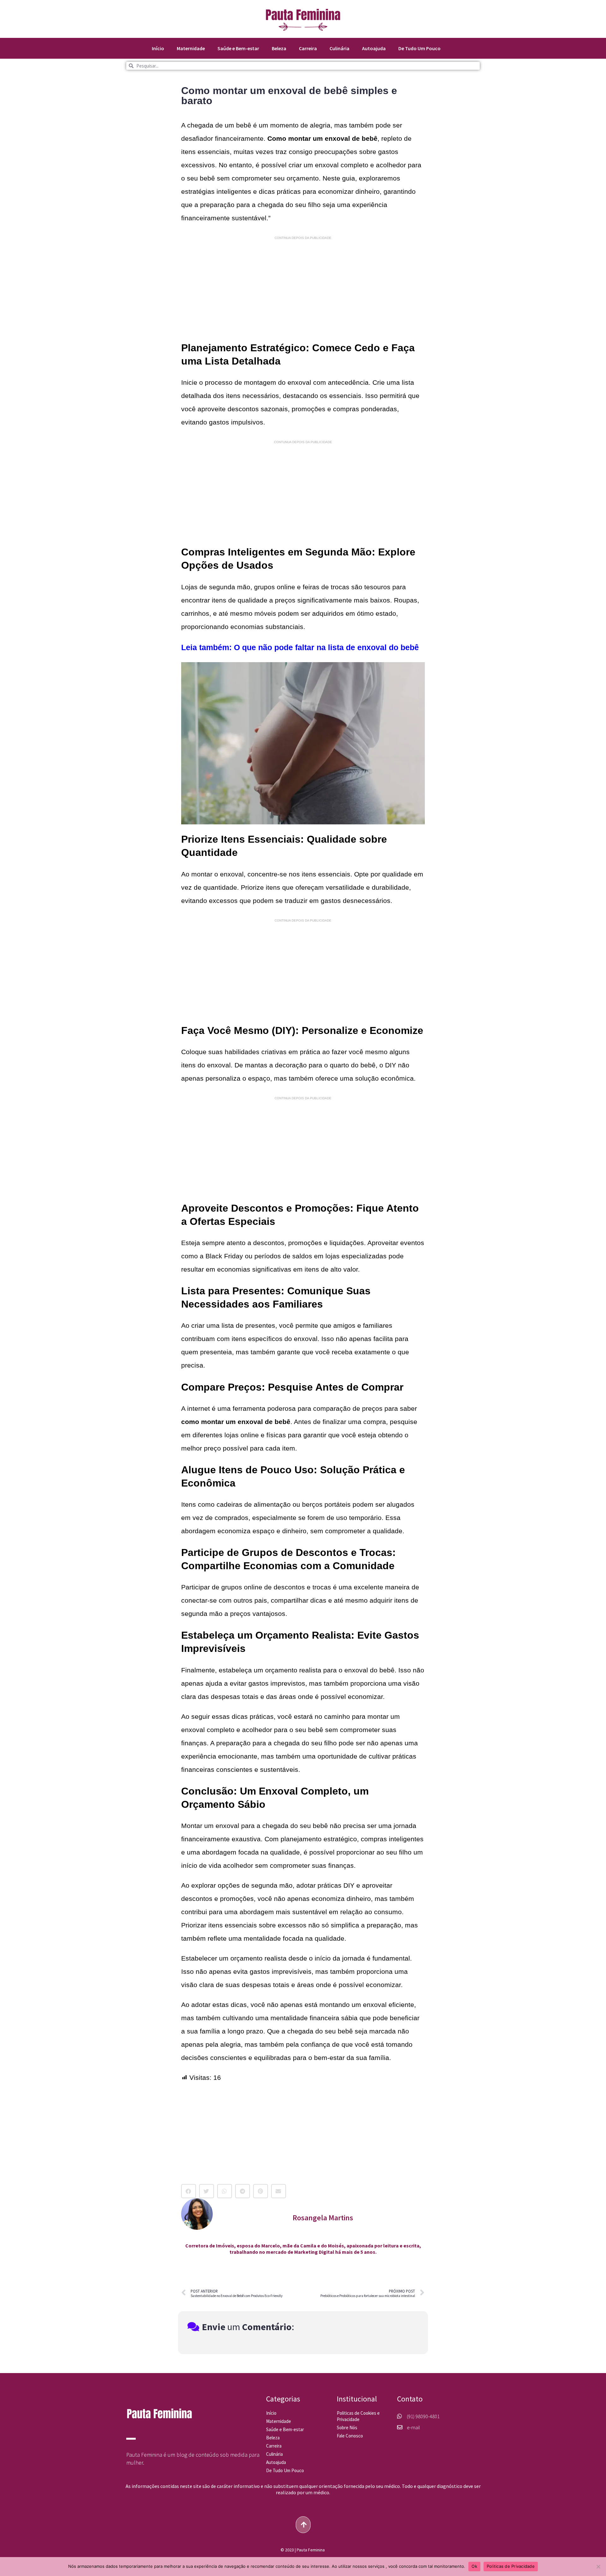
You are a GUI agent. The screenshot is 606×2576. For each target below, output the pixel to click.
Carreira (308, 48)
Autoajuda (374, 48)
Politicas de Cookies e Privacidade (358, 2416)
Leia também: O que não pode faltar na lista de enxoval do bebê (300, 647)
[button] (189, 2191)
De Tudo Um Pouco (419, 48)
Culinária (339, 48)
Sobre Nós (347, 2428)
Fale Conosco (350, 2436)
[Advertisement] (303, 289)
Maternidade (191, 48)
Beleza (279, 48)
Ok (474, 2566)
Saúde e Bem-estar (238, 48)
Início (158, 48)
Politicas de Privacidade (511, 2566)
